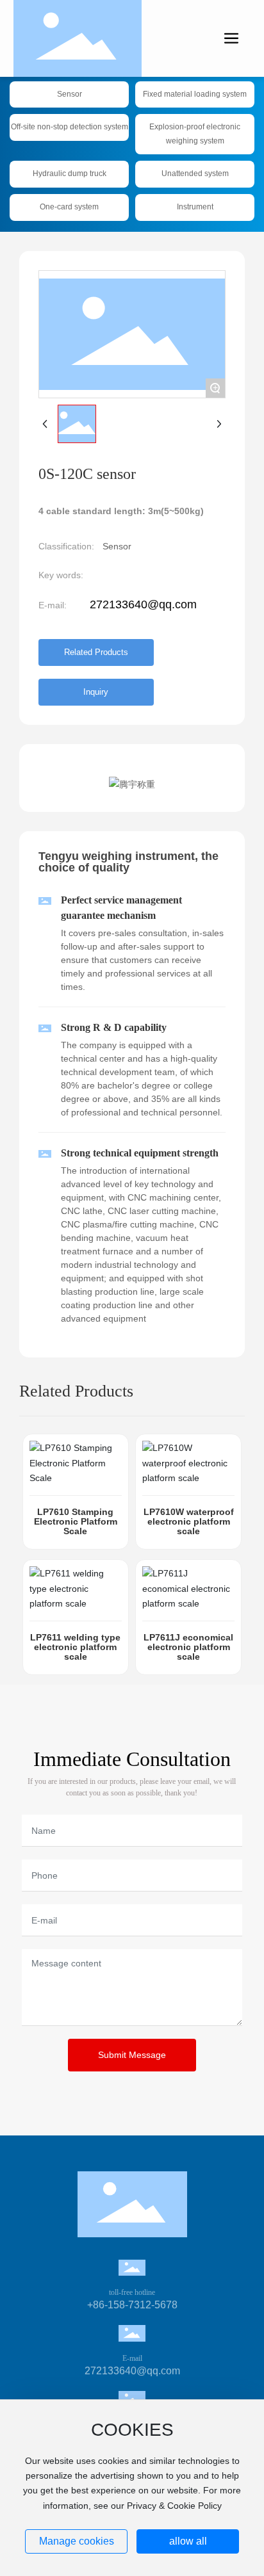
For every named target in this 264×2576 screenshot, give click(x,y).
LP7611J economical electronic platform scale (188, 1647)
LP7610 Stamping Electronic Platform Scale (76, 1521)
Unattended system (195, 174)
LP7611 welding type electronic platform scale (75, 1647)
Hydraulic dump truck (70, 174)
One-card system (69, 207)
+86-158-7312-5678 (132, 2305)
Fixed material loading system (195, 94)
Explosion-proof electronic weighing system (195, 134)
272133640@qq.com (143, 604)
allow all (188, 2541)
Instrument (195, 207)
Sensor (70, 94)
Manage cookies (77, 2541)
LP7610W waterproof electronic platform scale (189, 1521)
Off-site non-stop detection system (70, 127)
